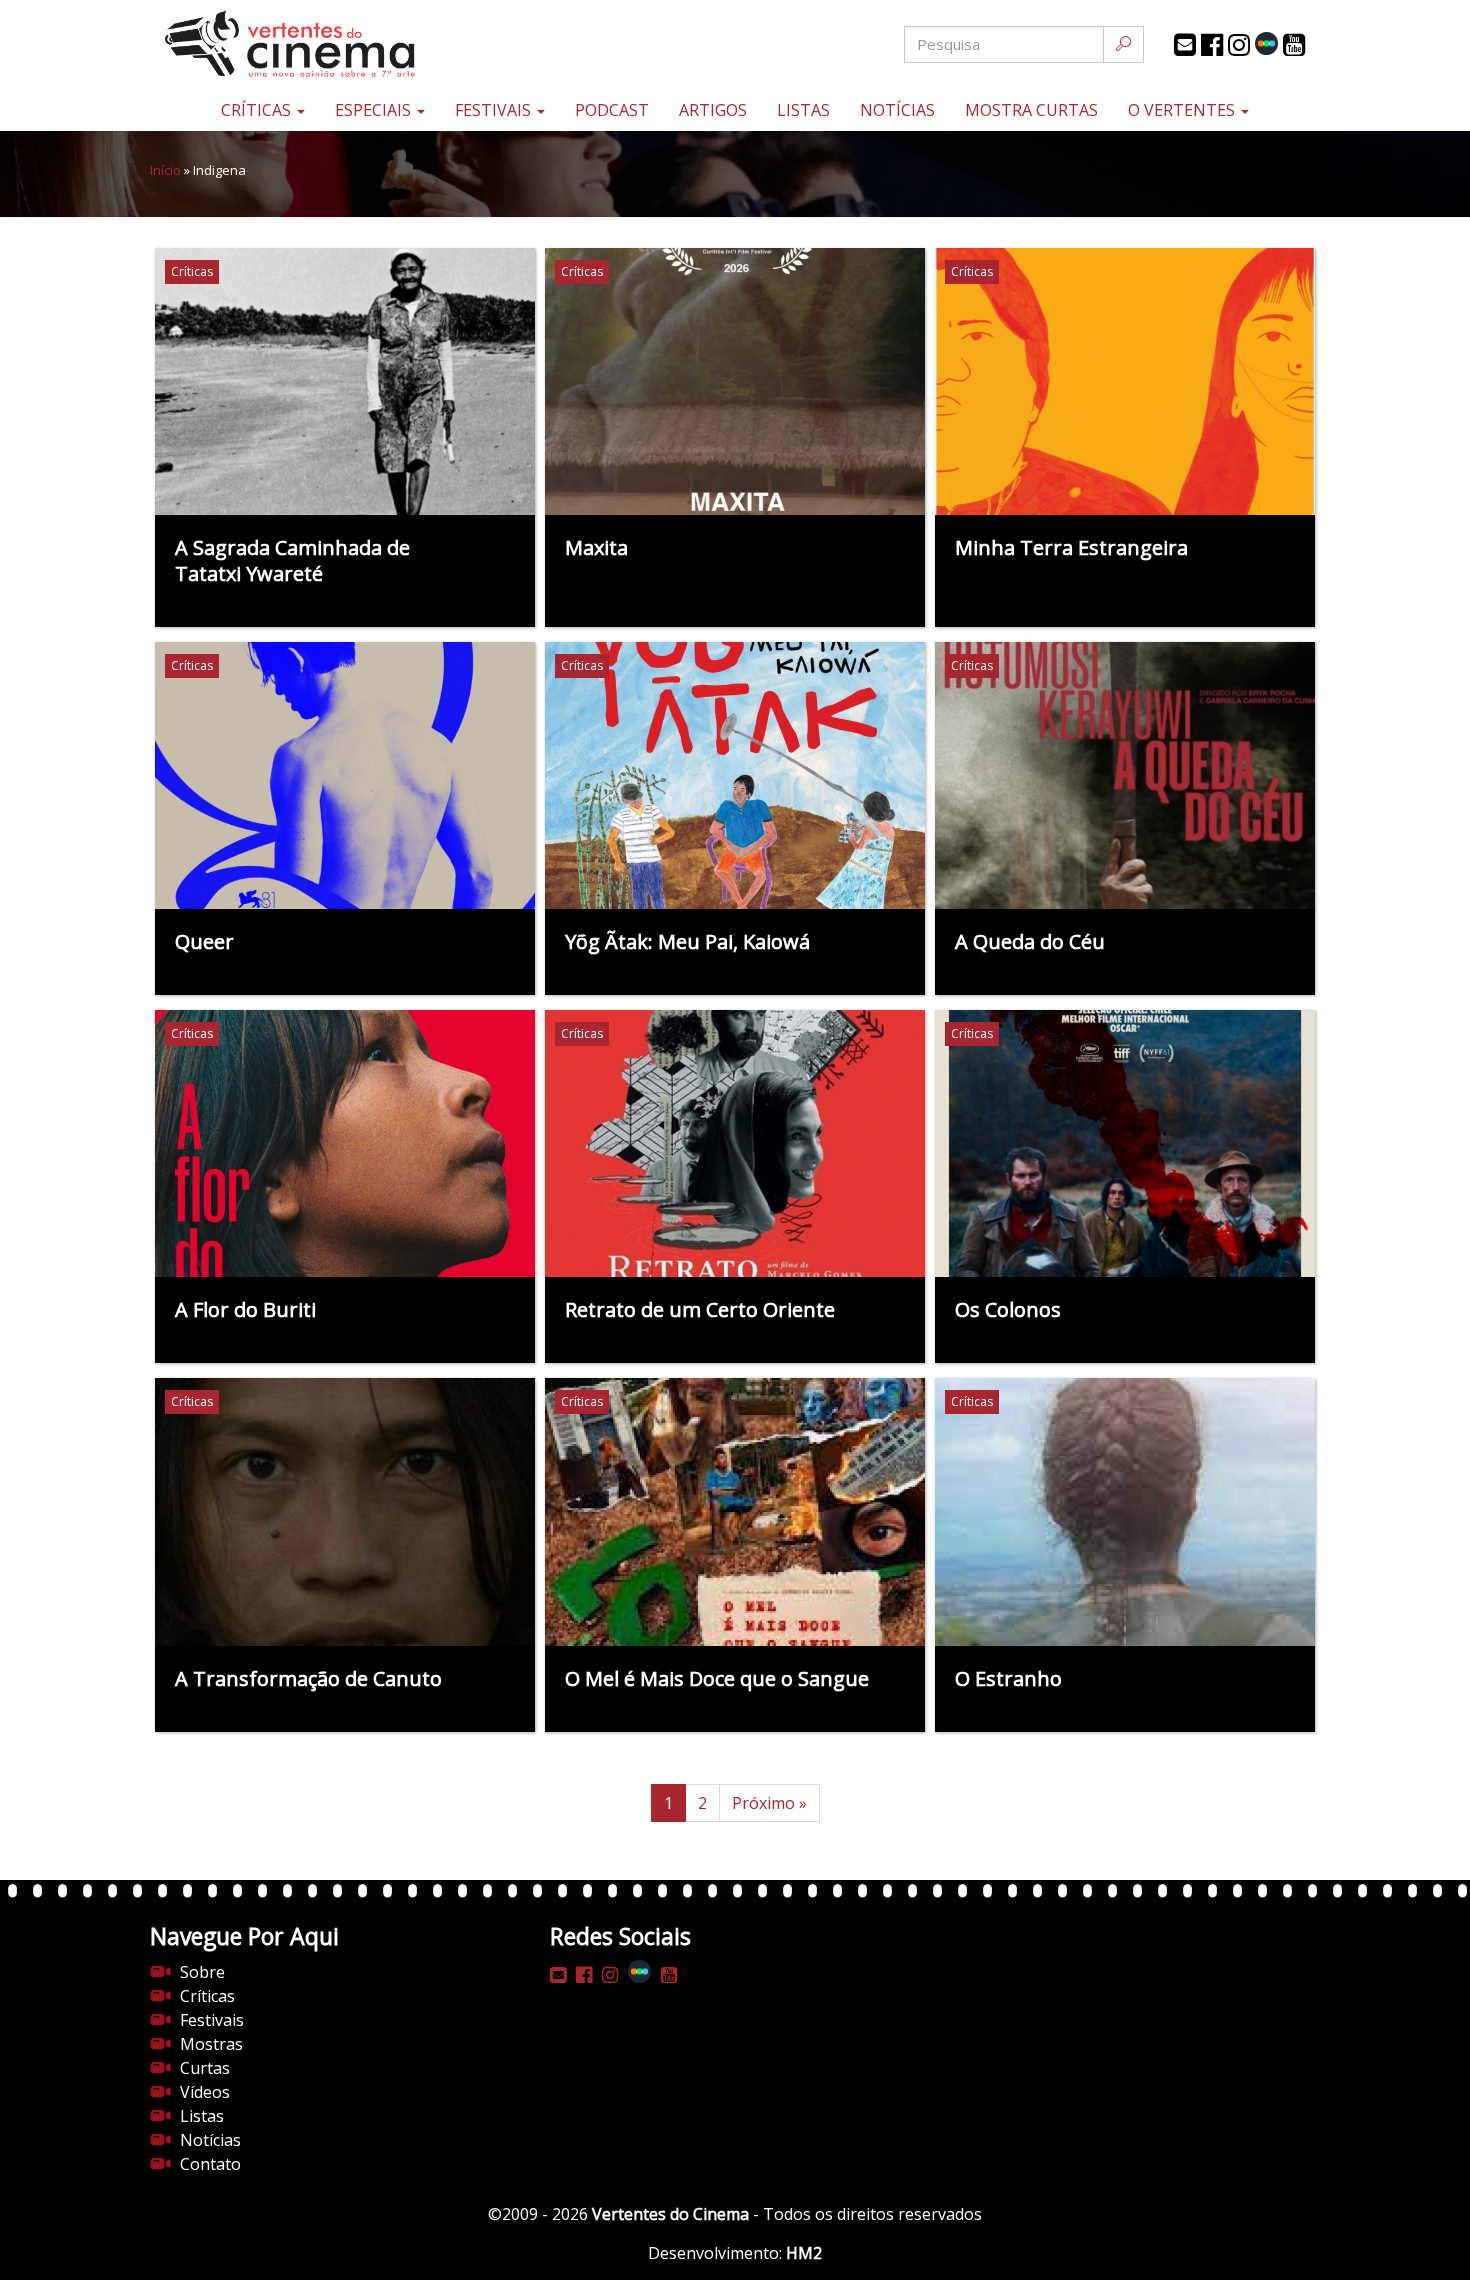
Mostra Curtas (1031, 110)
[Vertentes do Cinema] (345, 44)
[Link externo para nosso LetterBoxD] (1266, 43)
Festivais (495, 110)
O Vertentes (1183, 110)
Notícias (897, 110)
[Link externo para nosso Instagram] (1239, 45)
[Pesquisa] (1123, 44)
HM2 (804, 2253)
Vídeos (205, 2092)
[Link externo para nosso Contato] (1185, 45)
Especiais (375, 110)
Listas (803, 110)
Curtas (205, 2068)
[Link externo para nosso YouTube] (1294, 45)
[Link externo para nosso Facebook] (1212, 45)
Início (165, 170)
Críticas (258, 110)
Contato (210, 2164)
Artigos (713, 110)
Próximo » (769, 1803)
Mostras (211, 2044)
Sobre (202, 1972)
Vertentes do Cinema (670, 2214)
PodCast (612, 110)
